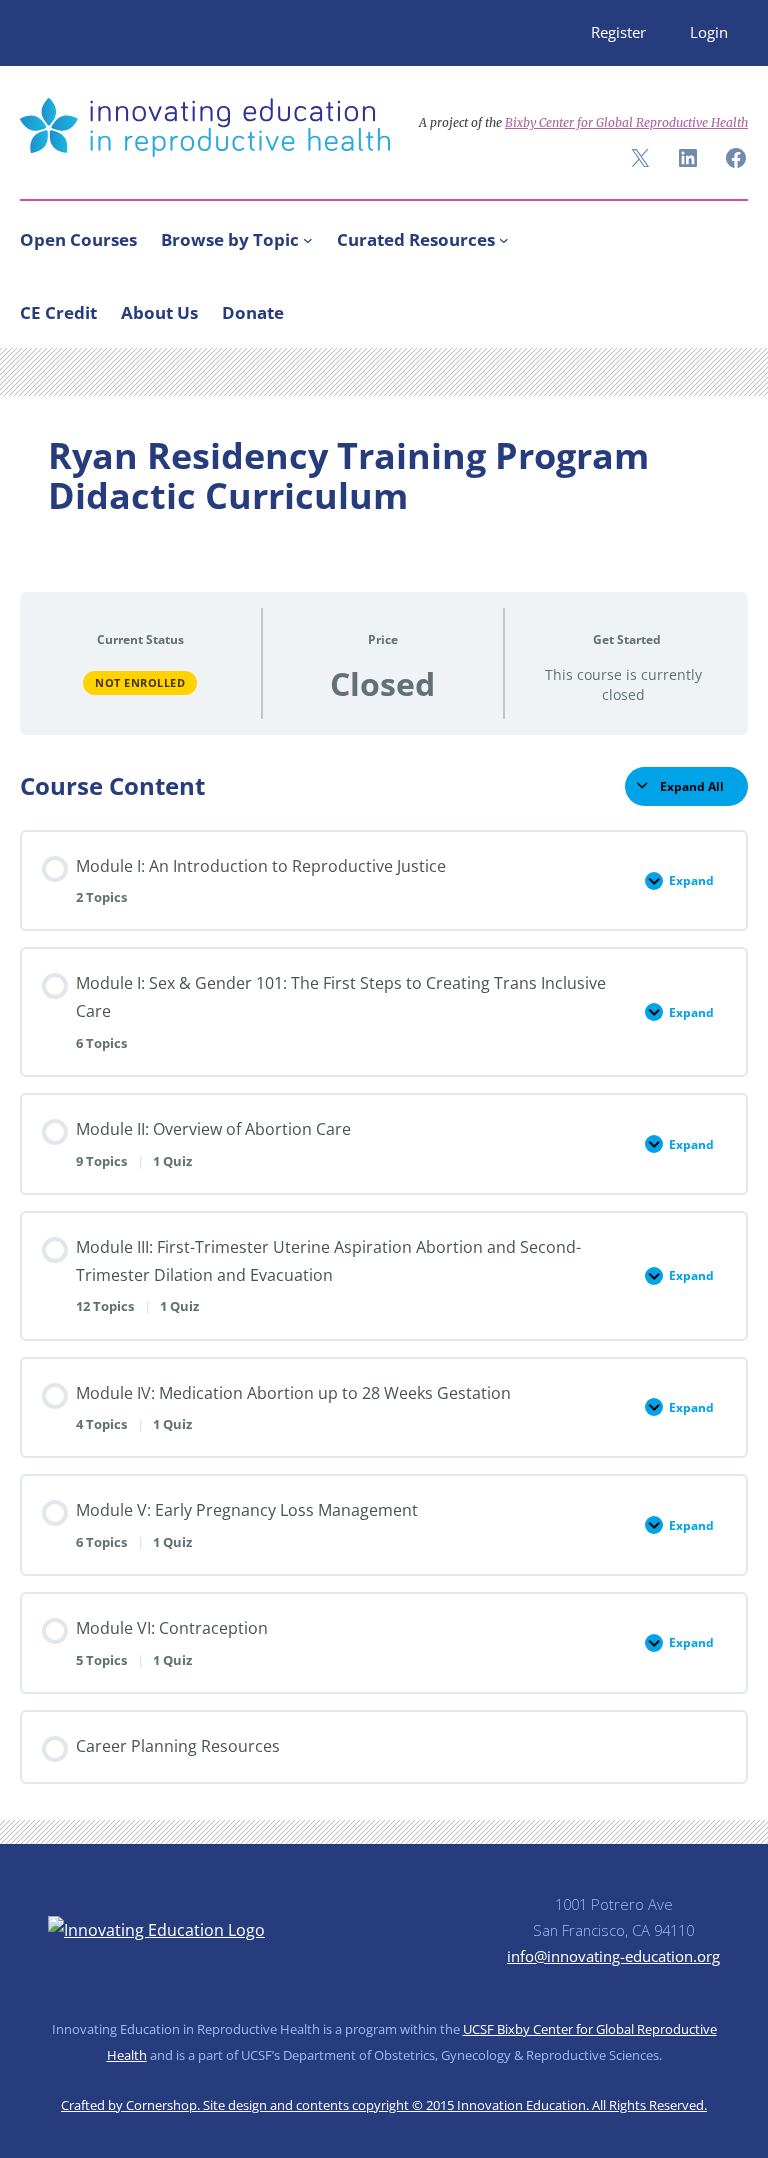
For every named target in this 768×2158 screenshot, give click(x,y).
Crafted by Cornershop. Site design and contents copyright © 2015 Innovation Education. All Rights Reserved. (384, 2105)
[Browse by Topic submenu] (308, 240)
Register (618, 32)
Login (709, 32)
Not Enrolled (140, 682)
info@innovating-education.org (613, 1956)
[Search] (724, 308)
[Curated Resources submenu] (504, 240)
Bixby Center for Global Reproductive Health (626, 122)
